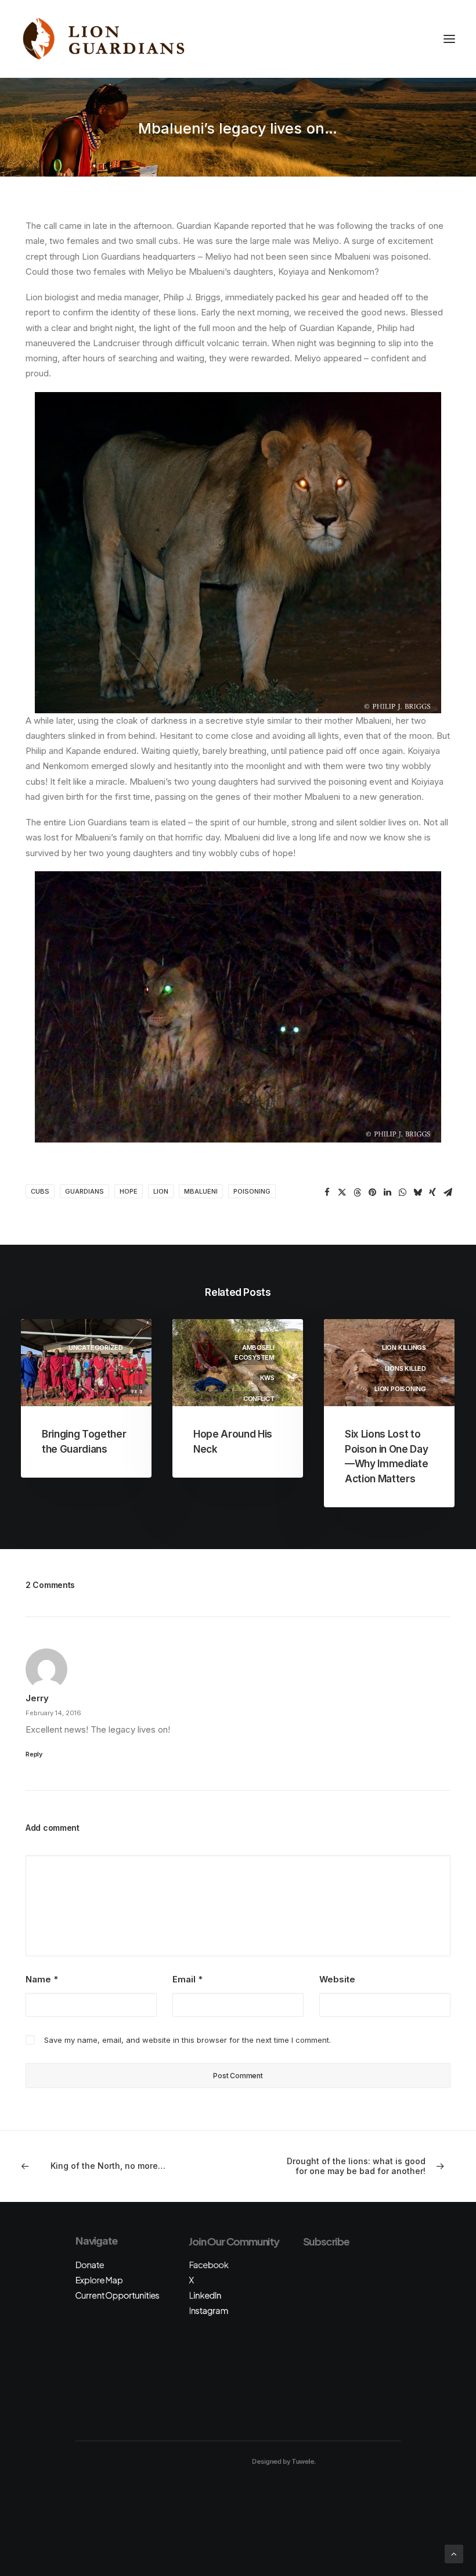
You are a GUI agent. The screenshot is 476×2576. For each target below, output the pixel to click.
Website (337, 1979)
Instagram (208, 2310)
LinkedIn (205, 2295)
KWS (267, 1378)
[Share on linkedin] (387, 1192)
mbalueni (201, 1191)
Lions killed (405, 1368)
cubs (40, 1191)
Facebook (208, 2265)
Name (42, 1979)
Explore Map (99, 2280)
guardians (84, 1191)
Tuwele (302, 2462)
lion (161, 1191)
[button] (449, 39)
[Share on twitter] (342, 1192)
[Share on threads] (357, 1192)
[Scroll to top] (454, 2553)
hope (129, 1191)
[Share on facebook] (327, 1192)
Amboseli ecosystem (255, 1352)
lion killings (404, 1348)
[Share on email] (448, 1192)
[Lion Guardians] (103, 39)
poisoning (252, 1191)
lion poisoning (400, 1389)
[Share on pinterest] (372, 1192)
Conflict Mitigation (255, 1404)
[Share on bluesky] (417, 1192)
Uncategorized (96, 1348)
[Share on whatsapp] (402, 1192)
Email (187, 1979)
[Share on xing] (432, 1192)
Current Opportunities (117, 2295)
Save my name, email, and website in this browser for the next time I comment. (187, 2040)
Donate (89, 2265)
